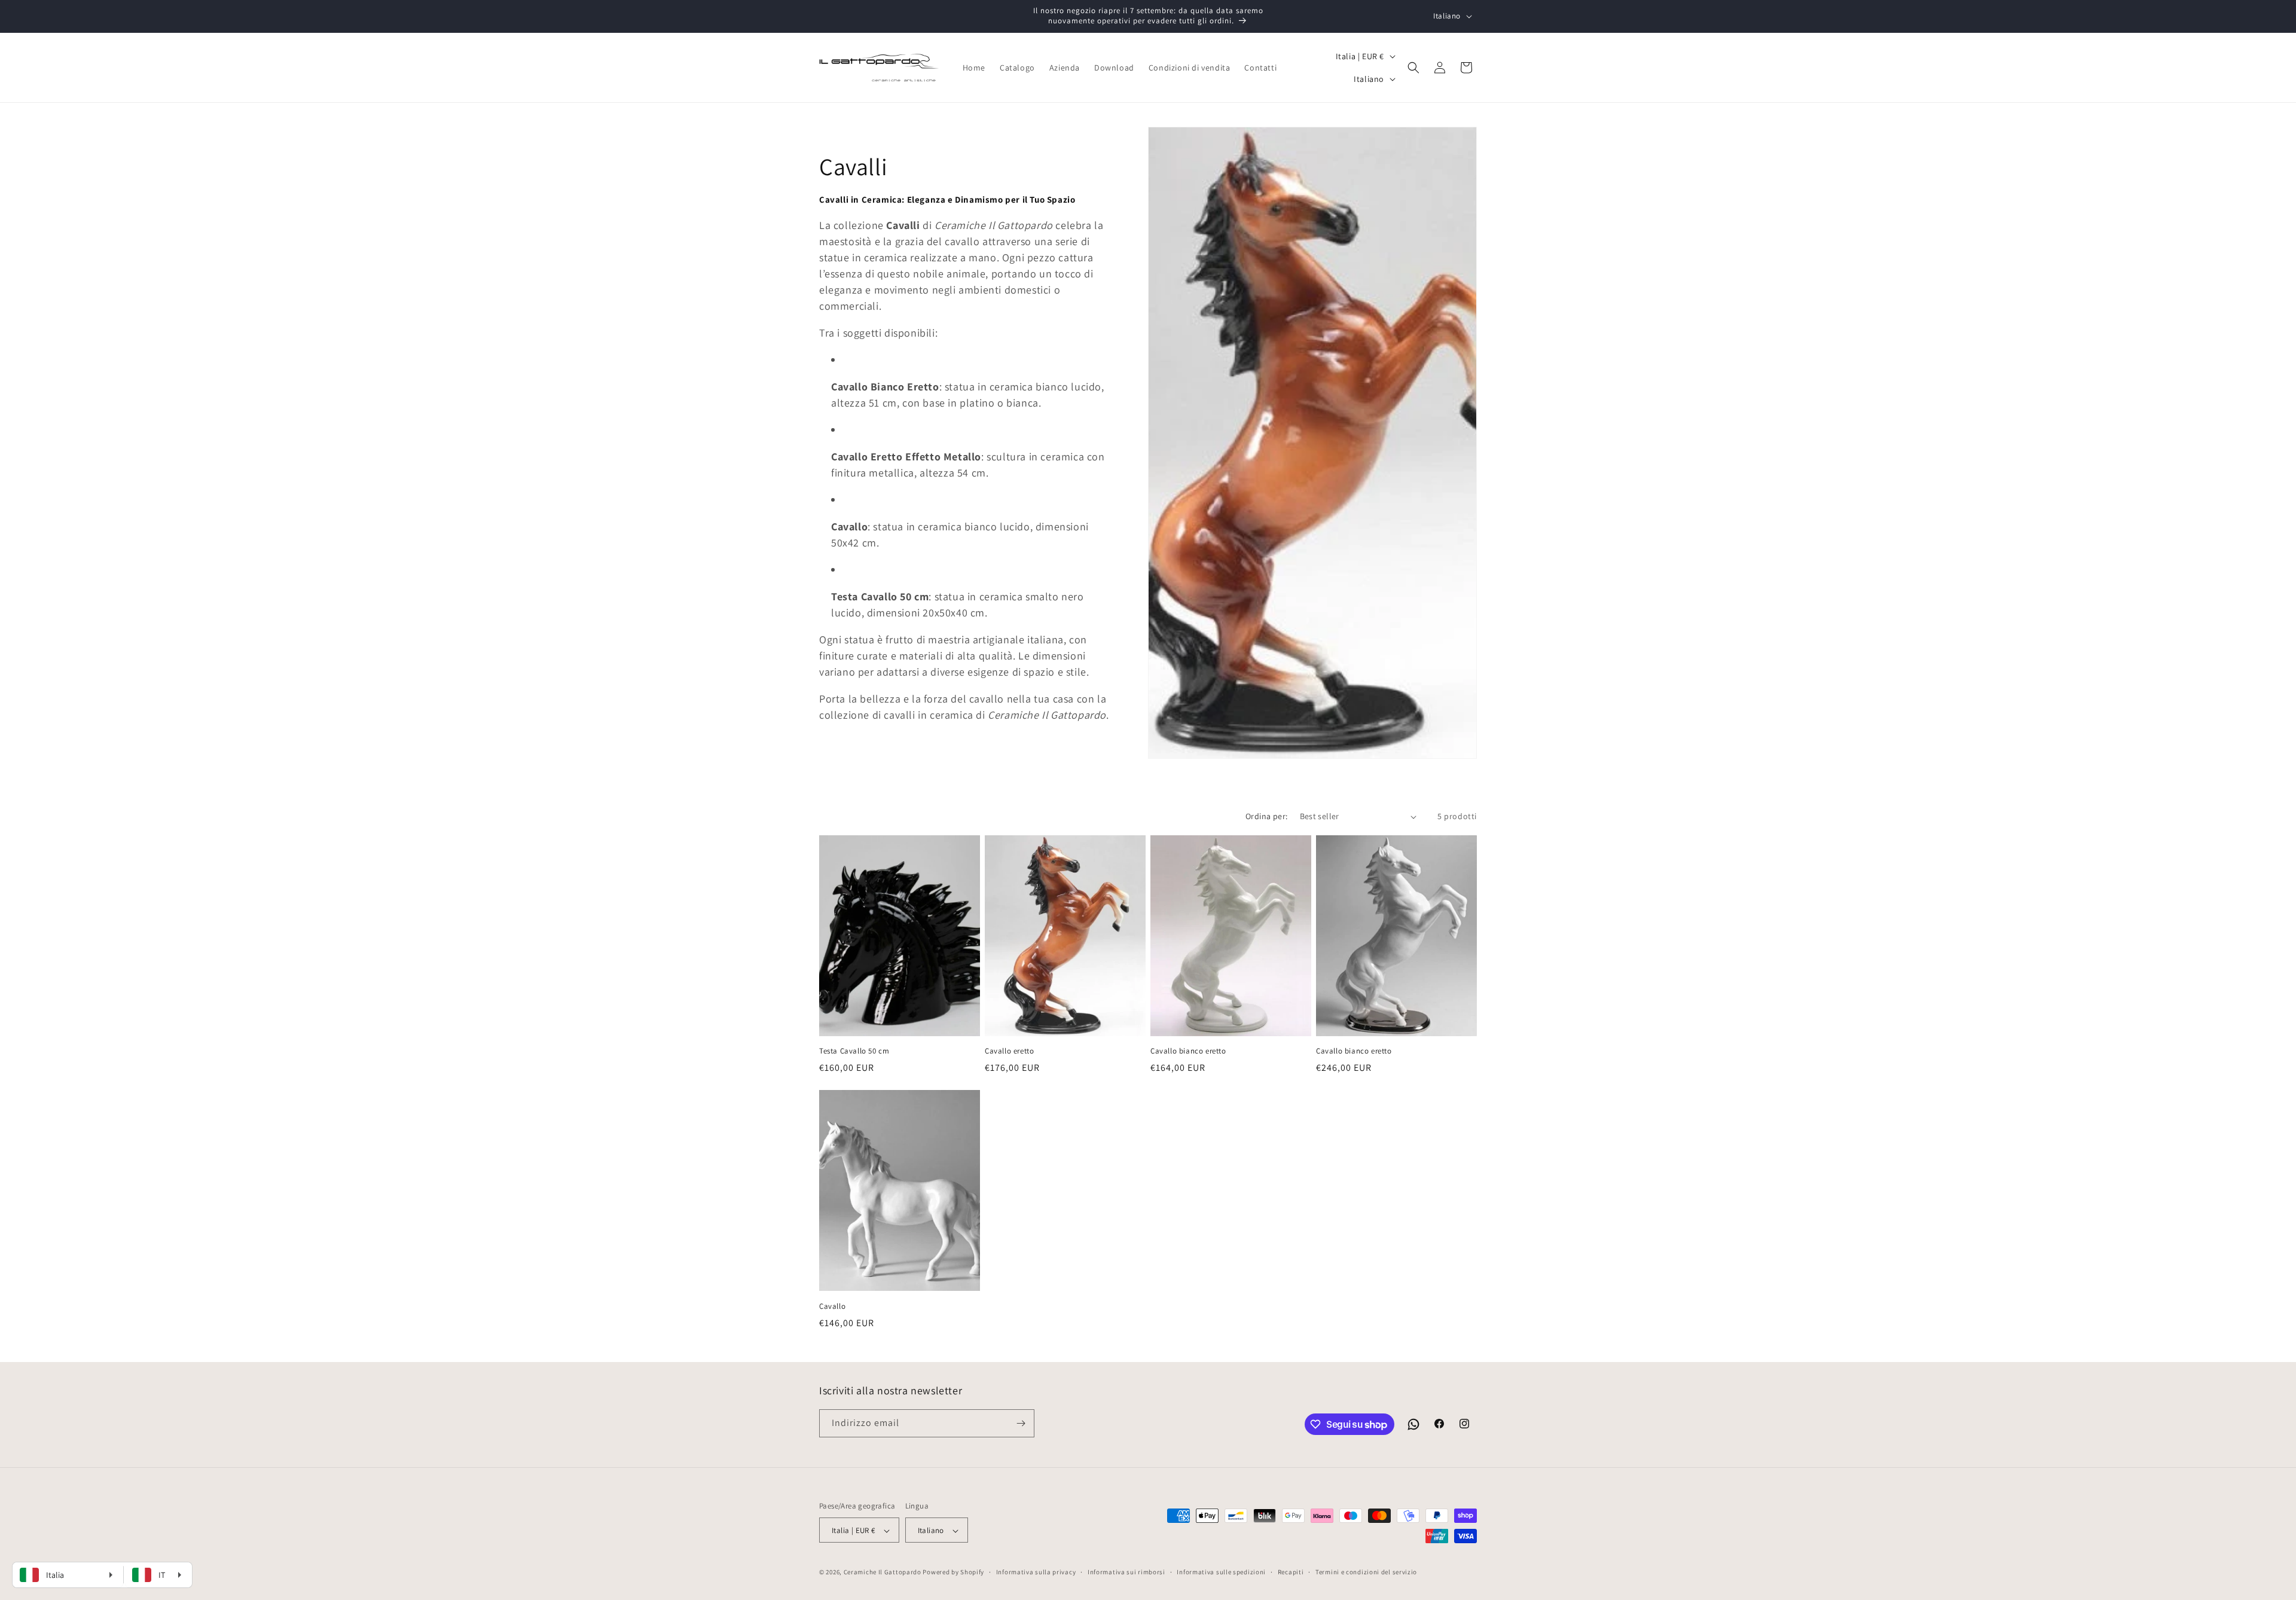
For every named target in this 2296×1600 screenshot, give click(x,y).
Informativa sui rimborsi (1126, 1572)
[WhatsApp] (1413, 1424)
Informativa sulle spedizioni (1221, 1572)
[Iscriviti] (1021, 1423)
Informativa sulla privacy (1036, 1572)
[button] (1413, 68)
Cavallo (832, 1306)
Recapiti (1291, 1572)
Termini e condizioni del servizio (1366, 1572)
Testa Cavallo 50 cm (854, 1051)
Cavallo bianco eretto (1188, 1051)
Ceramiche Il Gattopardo (883, 1572)
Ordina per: (1266, 816)
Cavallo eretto (1009, 1051)
